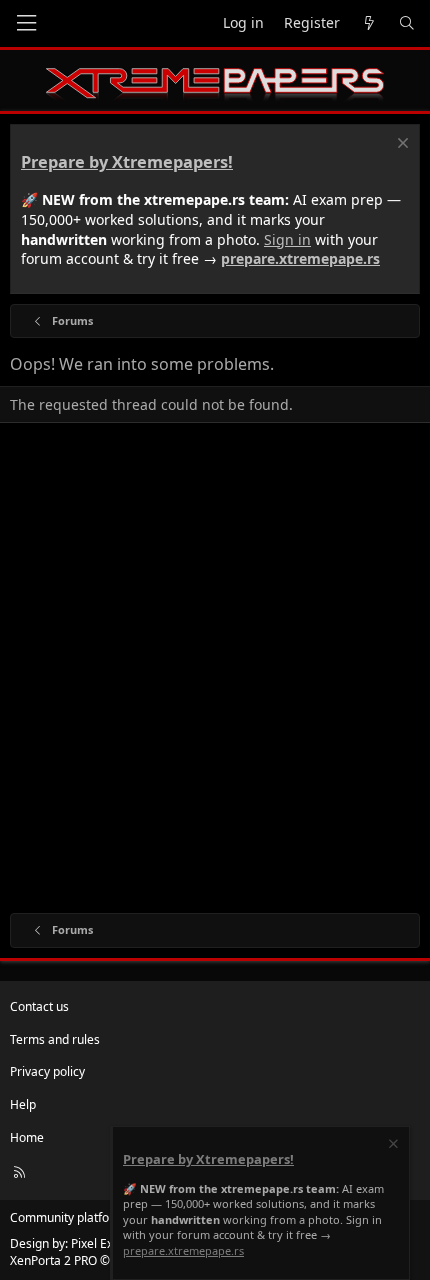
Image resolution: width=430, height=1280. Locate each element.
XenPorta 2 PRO (53, 1260)
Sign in (287, 239)
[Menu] (26, 23)
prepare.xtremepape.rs (300, 258)
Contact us (39, 1006)
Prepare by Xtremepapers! (127, 162)
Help (23, 1104)
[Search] (407, 23)
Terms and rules (55, 1039)
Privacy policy (47, 1071)
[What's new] (369, 23)
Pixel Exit (95, 1243)
